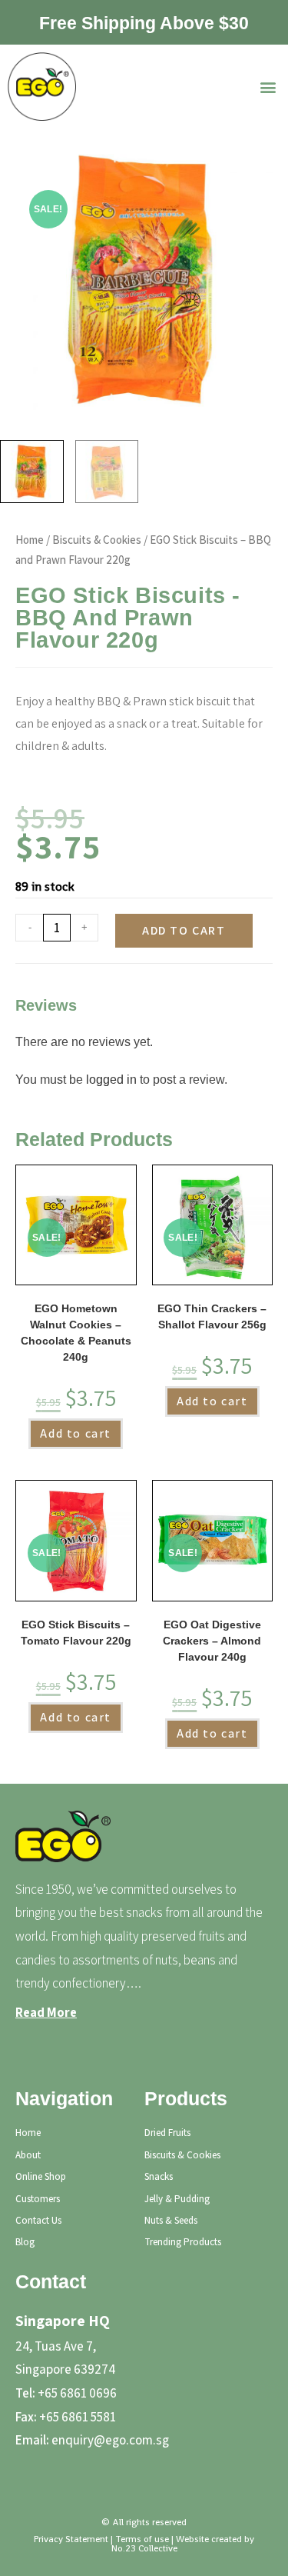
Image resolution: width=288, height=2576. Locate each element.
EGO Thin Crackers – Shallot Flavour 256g (212, 1316)
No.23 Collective (144, 2548)
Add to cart (184, 930)
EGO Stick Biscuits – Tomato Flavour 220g (76, 1633)
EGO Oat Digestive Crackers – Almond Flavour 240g (212, 1641)
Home (30, 540)
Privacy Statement (71, 2539)
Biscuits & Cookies (97, 540)
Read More (46, 2012)
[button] (268, 87)
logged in (111, 1080)
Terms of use (142, 2539)
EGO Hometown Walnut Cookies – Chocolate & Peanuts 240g (76, 1333)
